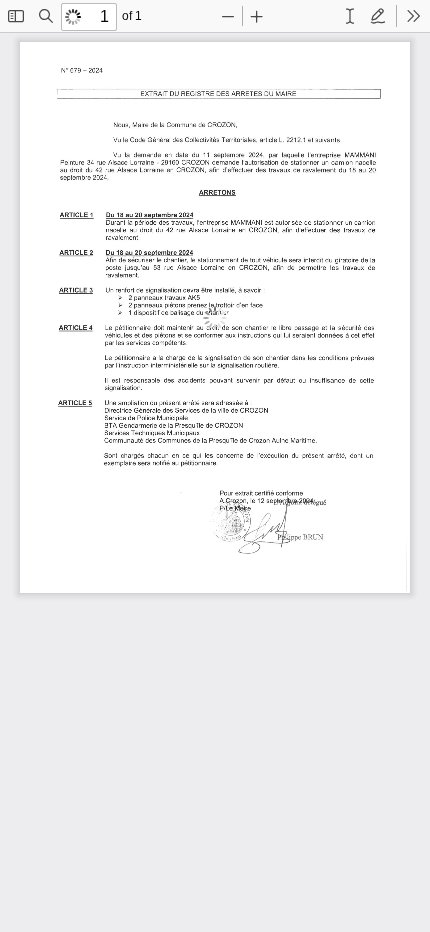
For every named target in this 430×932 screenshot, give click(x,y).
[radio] (350, 16)
